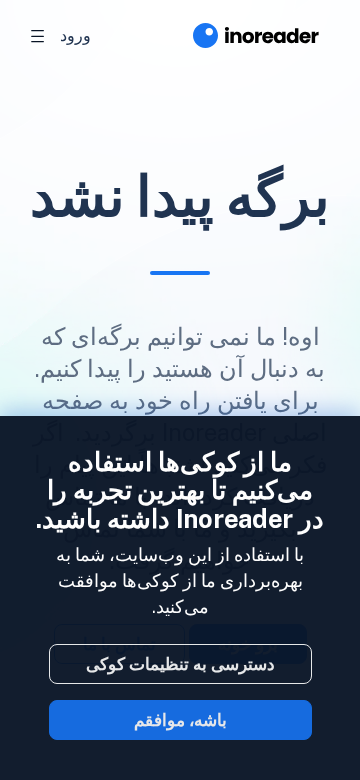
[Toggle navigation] (38, 36)
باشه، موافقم (180, 720)
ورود (75, 35)
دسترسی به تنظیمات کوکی (180, 664)
